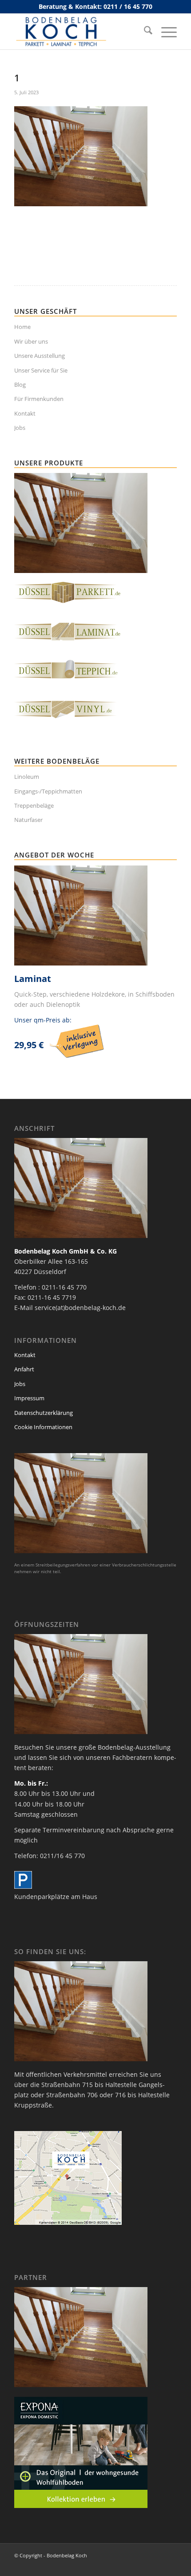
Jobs (20, 428)
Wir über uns (31, 341)
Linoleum (27, 777)
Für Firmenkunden (39, 399)
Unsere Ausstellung (40, 356)
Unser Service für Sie (41, 370)
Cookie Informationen (43, 1427)
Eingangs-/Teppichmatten (48, 791)
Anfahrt (24, 1369)
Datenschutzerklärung (44, 1413)
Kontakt (25, 413)
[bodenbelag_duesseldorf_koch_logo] (79, 32)
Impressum (29, 1398)
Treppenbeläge (34, 805)
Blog (20, 385)
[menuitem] (144, 32)
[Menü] (165, 32)
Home (22, 327)
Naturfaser (28, 820)
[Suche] (144, 32)
